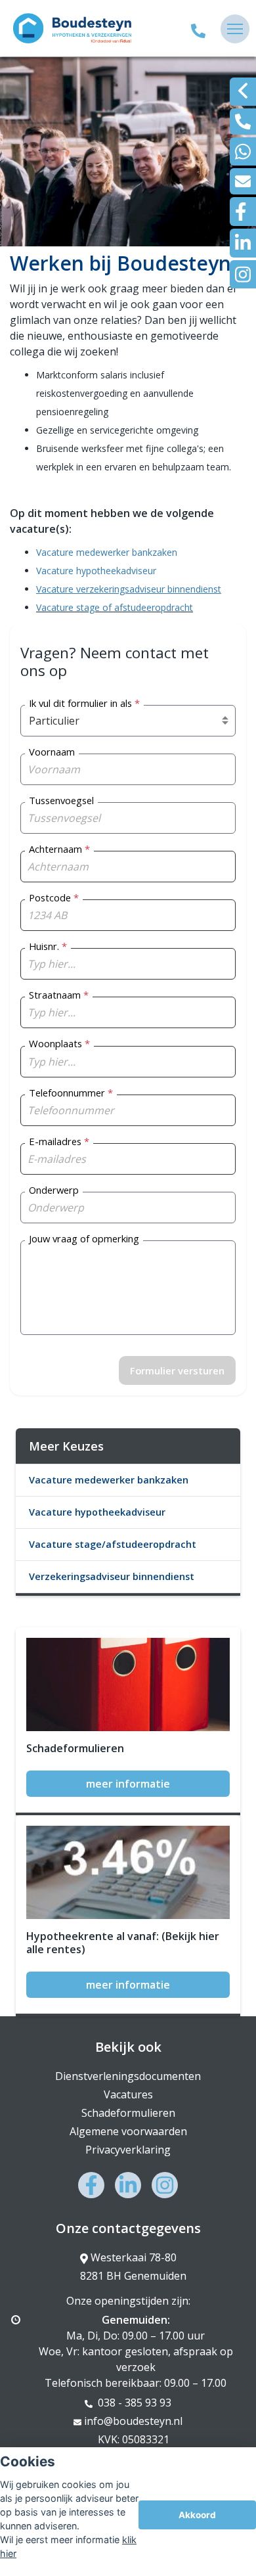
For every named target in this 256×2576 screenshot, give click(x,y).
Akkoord (197, 2515)
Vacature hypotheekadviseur (96, 571)
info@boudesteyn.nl (133, 2421)
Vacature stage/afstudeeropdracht (113, 1544)
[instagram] (243, 274)
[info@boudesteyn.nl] (243, 181)
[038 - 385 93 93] (198, 29)
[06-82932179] (243, 151)
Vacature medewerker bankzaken (107, 552)
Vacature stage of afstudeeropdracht (115, 607)
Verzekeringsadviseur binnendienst (112, 1576)
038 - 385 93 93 (133, 2403)
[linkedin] (243, 243)
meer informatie (128, 1784)
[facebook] (243, 212)
